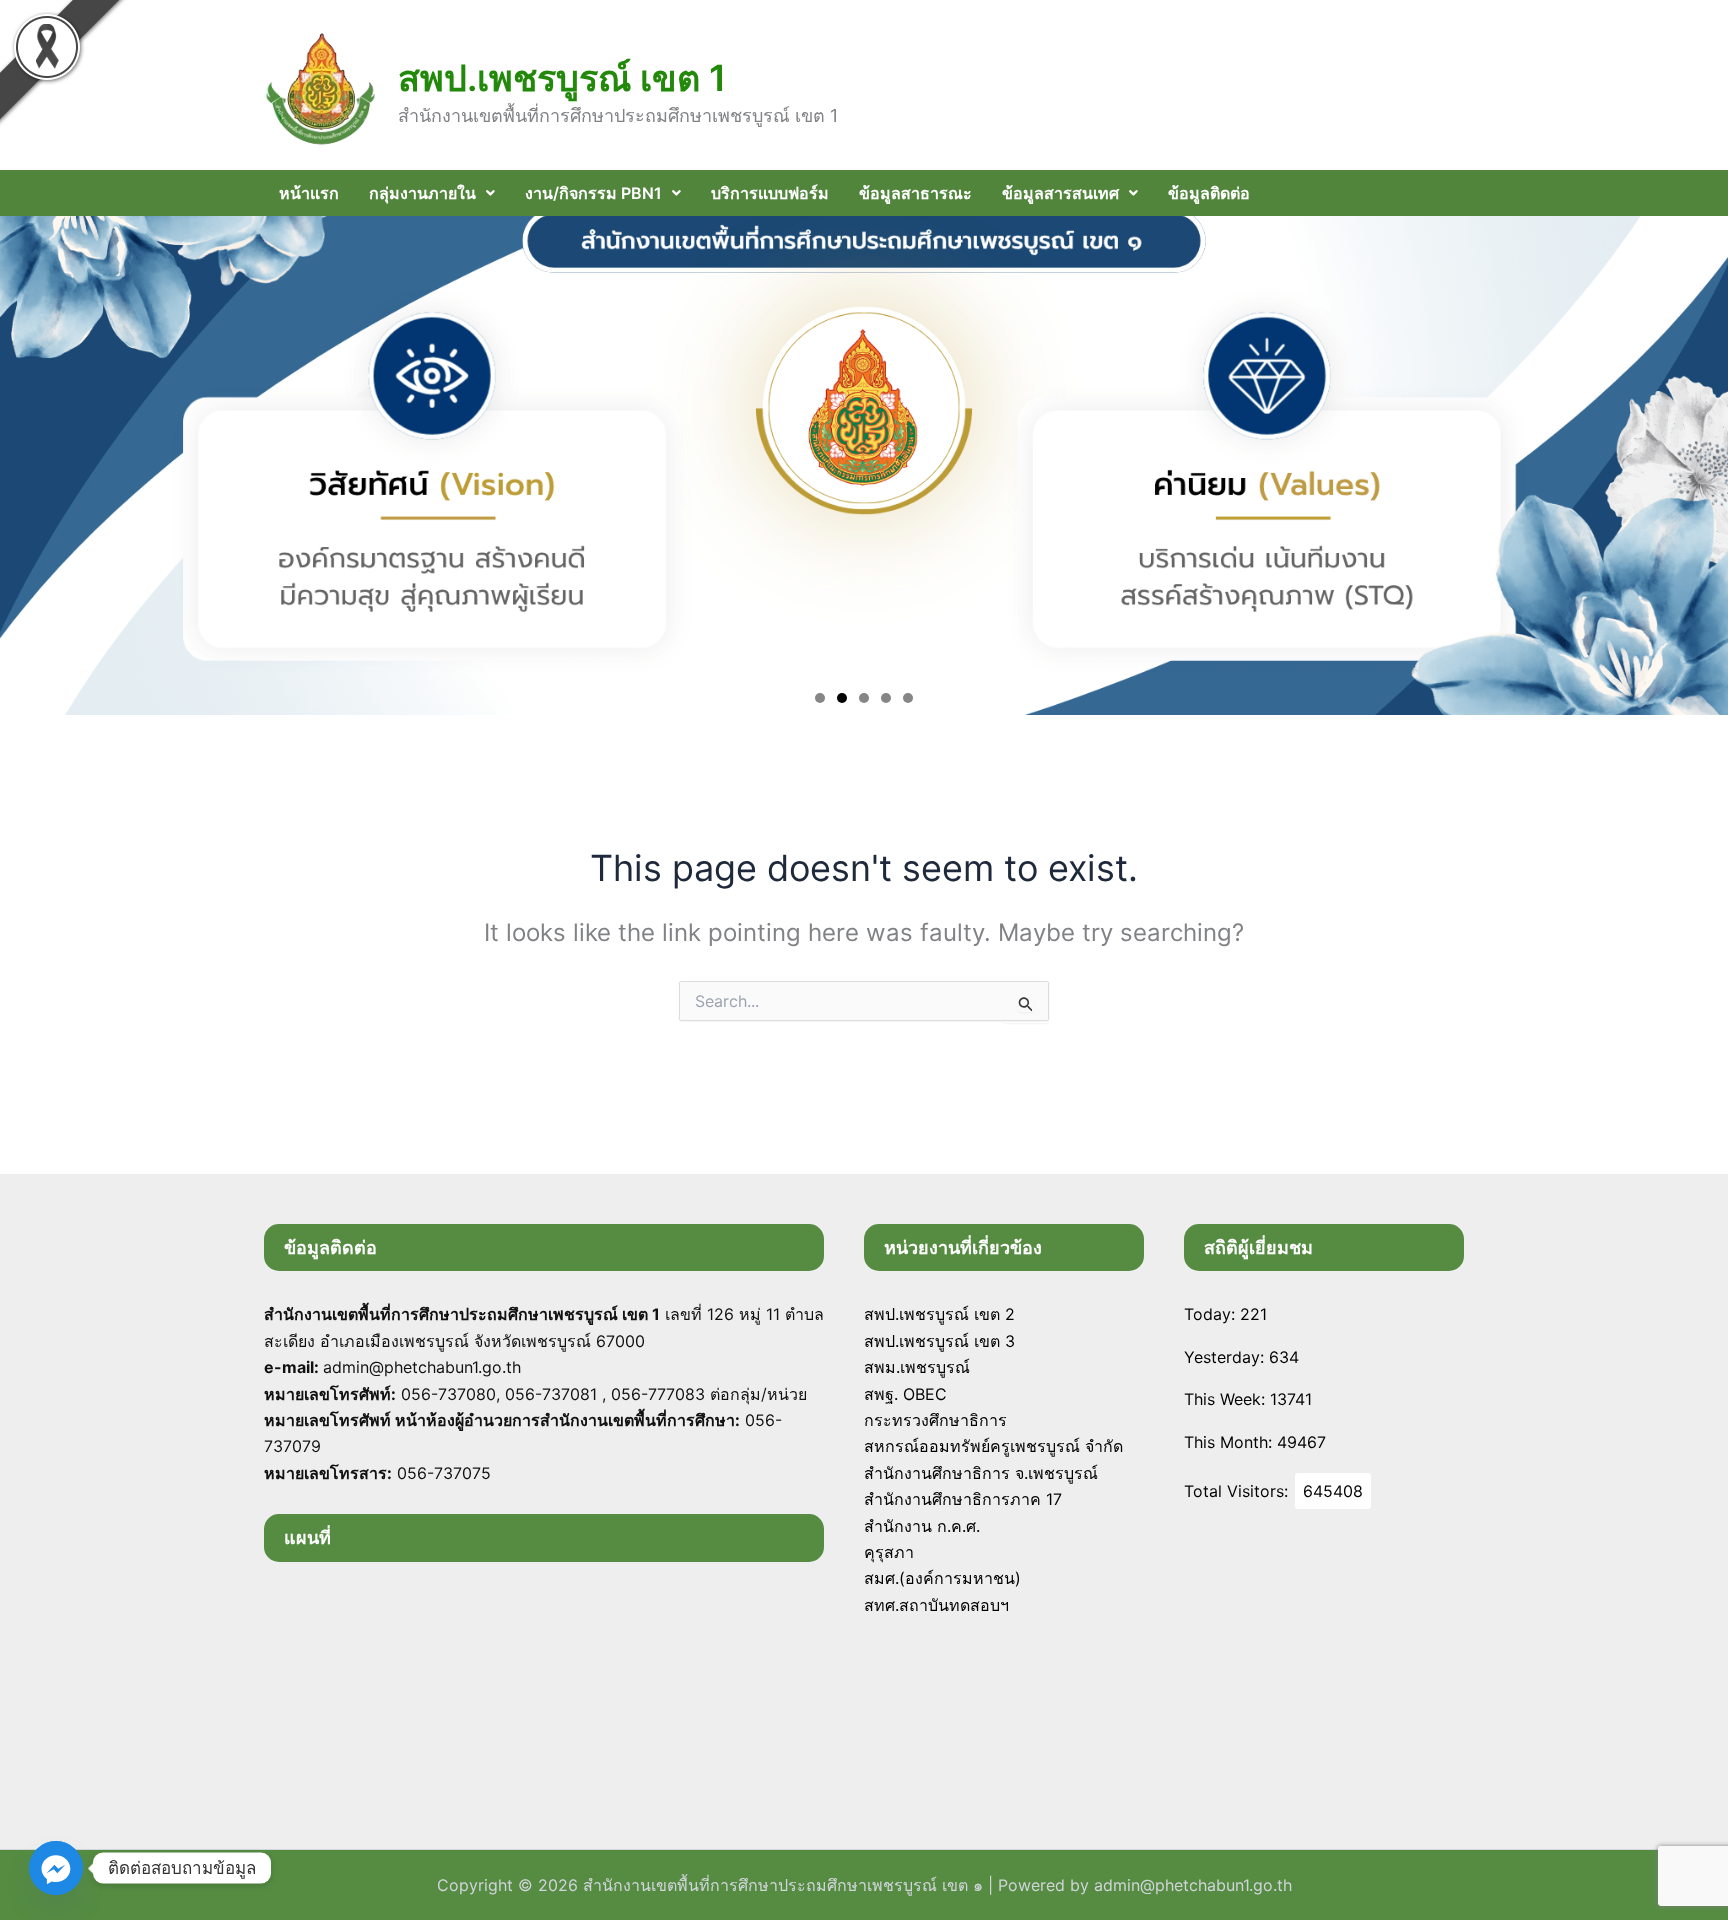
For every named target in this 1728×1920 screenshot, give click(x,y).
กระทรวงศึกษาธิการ (935, 1420)
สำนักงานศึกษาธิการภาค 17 (963, 1499)
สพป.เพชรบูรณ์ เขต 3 (939, 1341)
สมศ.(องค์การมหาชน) (942, 1578)
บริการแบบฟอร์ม (770, 193)
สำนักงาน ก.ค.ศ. (922, 1526)
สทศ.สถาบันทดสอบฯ (936, 1605)
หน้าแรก (309, 193)
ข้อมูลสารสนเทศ (1060, 193)
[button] (432, 193)
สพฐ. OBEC (905, 1394)
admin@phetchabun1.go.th (1193, 1885)
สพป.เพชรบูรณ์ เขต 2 (939, 1314)
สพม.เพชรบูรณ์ (917, 1367)
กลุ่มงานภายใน (422, 193)
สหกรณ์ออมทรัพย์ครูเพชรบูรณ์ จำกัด (993, 1446)
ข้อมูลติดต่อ (1209, 193)
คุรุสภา (889, 1552)
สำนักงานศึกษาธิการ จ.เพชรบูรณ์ (981, 1473)
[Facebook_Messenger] (56, 1868)
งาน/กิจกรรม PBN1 (593, 193)
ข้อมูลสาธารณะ (915, 193)
